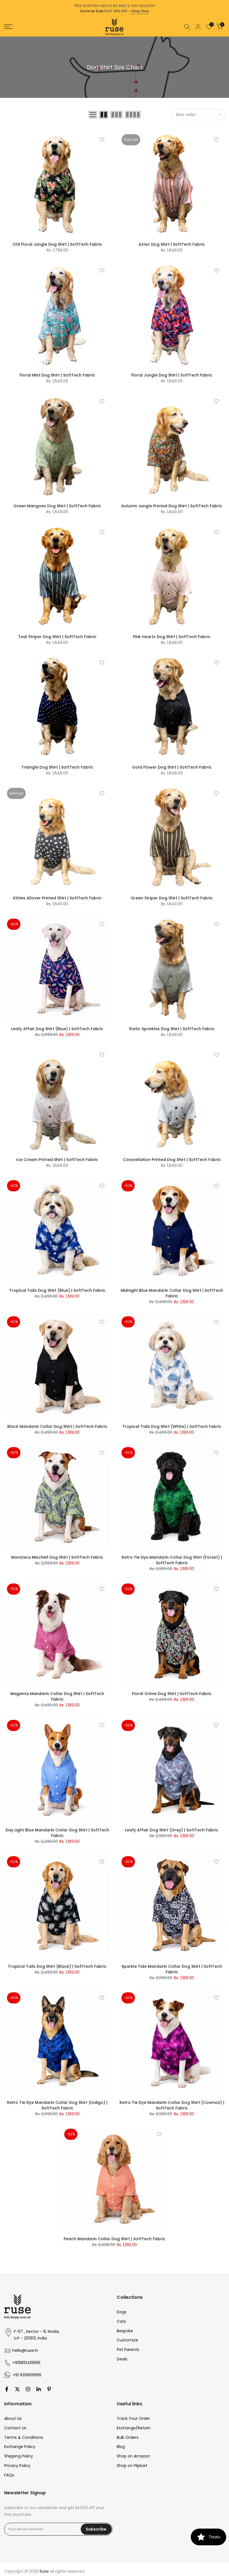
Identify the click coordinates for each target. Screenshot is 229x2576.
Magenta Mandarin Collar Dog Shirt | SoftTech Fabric (57, 1696)
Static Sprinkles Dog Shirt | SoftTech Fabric (172, 1029)
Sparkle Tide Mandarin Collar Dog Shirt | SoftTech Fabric (172, 1969)
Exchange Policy (20, 2447)
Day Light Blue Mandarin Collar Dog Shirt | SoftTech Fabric (57, 1833)
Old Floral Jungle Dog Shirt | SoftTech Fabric (57, 244)
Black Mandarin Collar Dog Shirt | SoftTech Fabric (57, 1426)
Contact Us (15, 2428)
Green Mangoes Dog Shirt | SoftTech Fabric (57, 506)
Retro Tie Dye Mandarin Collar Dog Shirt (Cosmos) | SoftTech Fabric (172, 2105)
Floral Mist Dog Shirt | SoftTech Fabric (57, 375)
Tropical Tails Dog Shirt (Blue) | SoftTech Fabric (57, 1290)
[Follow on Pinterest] (49, 2389)
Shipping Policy (19, 2456)
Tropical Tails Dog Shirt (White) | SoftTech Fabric (172, 1426)
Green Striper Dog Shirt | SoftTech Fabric (172, 898)
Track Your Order (133, 2418)
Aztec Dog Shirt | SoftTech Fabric (172, 244)
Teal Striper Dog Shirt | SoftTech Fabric (57, 637)
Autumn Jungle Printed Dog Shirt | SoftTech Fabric (172, 506)
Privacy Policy (17, 2466)
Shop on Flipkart (132, 2466)
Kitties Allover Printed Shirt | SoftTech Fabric (57, 898)
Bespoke (125, 2331)
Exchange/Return (134, 2428)
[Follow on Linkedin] (39, 2389)
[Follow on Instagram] (28, 2389)
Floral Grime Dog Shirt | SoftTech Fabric (172, 1694)
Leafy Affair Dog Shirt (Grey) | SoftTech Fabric (172, 1830)
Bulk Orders (128, 2437)
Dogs (122, 2312)
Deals (122, 2359)
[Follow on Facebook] (7, 2389)
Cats (121, 2321)
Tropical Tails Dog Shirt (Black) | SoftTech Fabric (57, 1966)
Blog (121, 2447)
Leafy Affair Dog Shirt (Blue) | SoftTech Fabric (57, 1029)
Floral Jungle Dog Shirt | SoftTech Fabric (172, 375)
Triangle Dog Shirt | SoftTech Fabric (57, 767)
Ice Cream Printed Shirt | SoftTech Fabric (57, 1160)
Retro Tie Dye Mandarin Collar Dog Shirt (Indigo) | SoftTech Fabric (57, 2105)
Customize (127, 2340)
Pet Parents (128, 2350)
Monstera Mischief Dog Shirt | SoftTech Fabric (57, 1557)
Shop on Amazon (133, 2456)
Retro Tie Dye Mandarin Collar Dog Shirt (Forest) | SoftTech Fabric (172, 1560)
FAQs (9, 2475)
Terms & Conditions (24, 2437)
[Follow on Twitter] (17, 2389)
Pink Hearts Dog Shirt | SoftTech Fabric (172, 637)
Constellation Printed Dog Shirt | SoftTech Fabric (172, 1160)
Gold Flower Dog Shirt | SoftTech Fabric (172, 767)
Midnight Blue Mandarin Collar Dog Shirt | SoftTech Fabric (172, 1293)
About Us (13, 2418)
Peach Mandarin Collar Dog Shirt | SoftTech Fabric (115, 2239)
